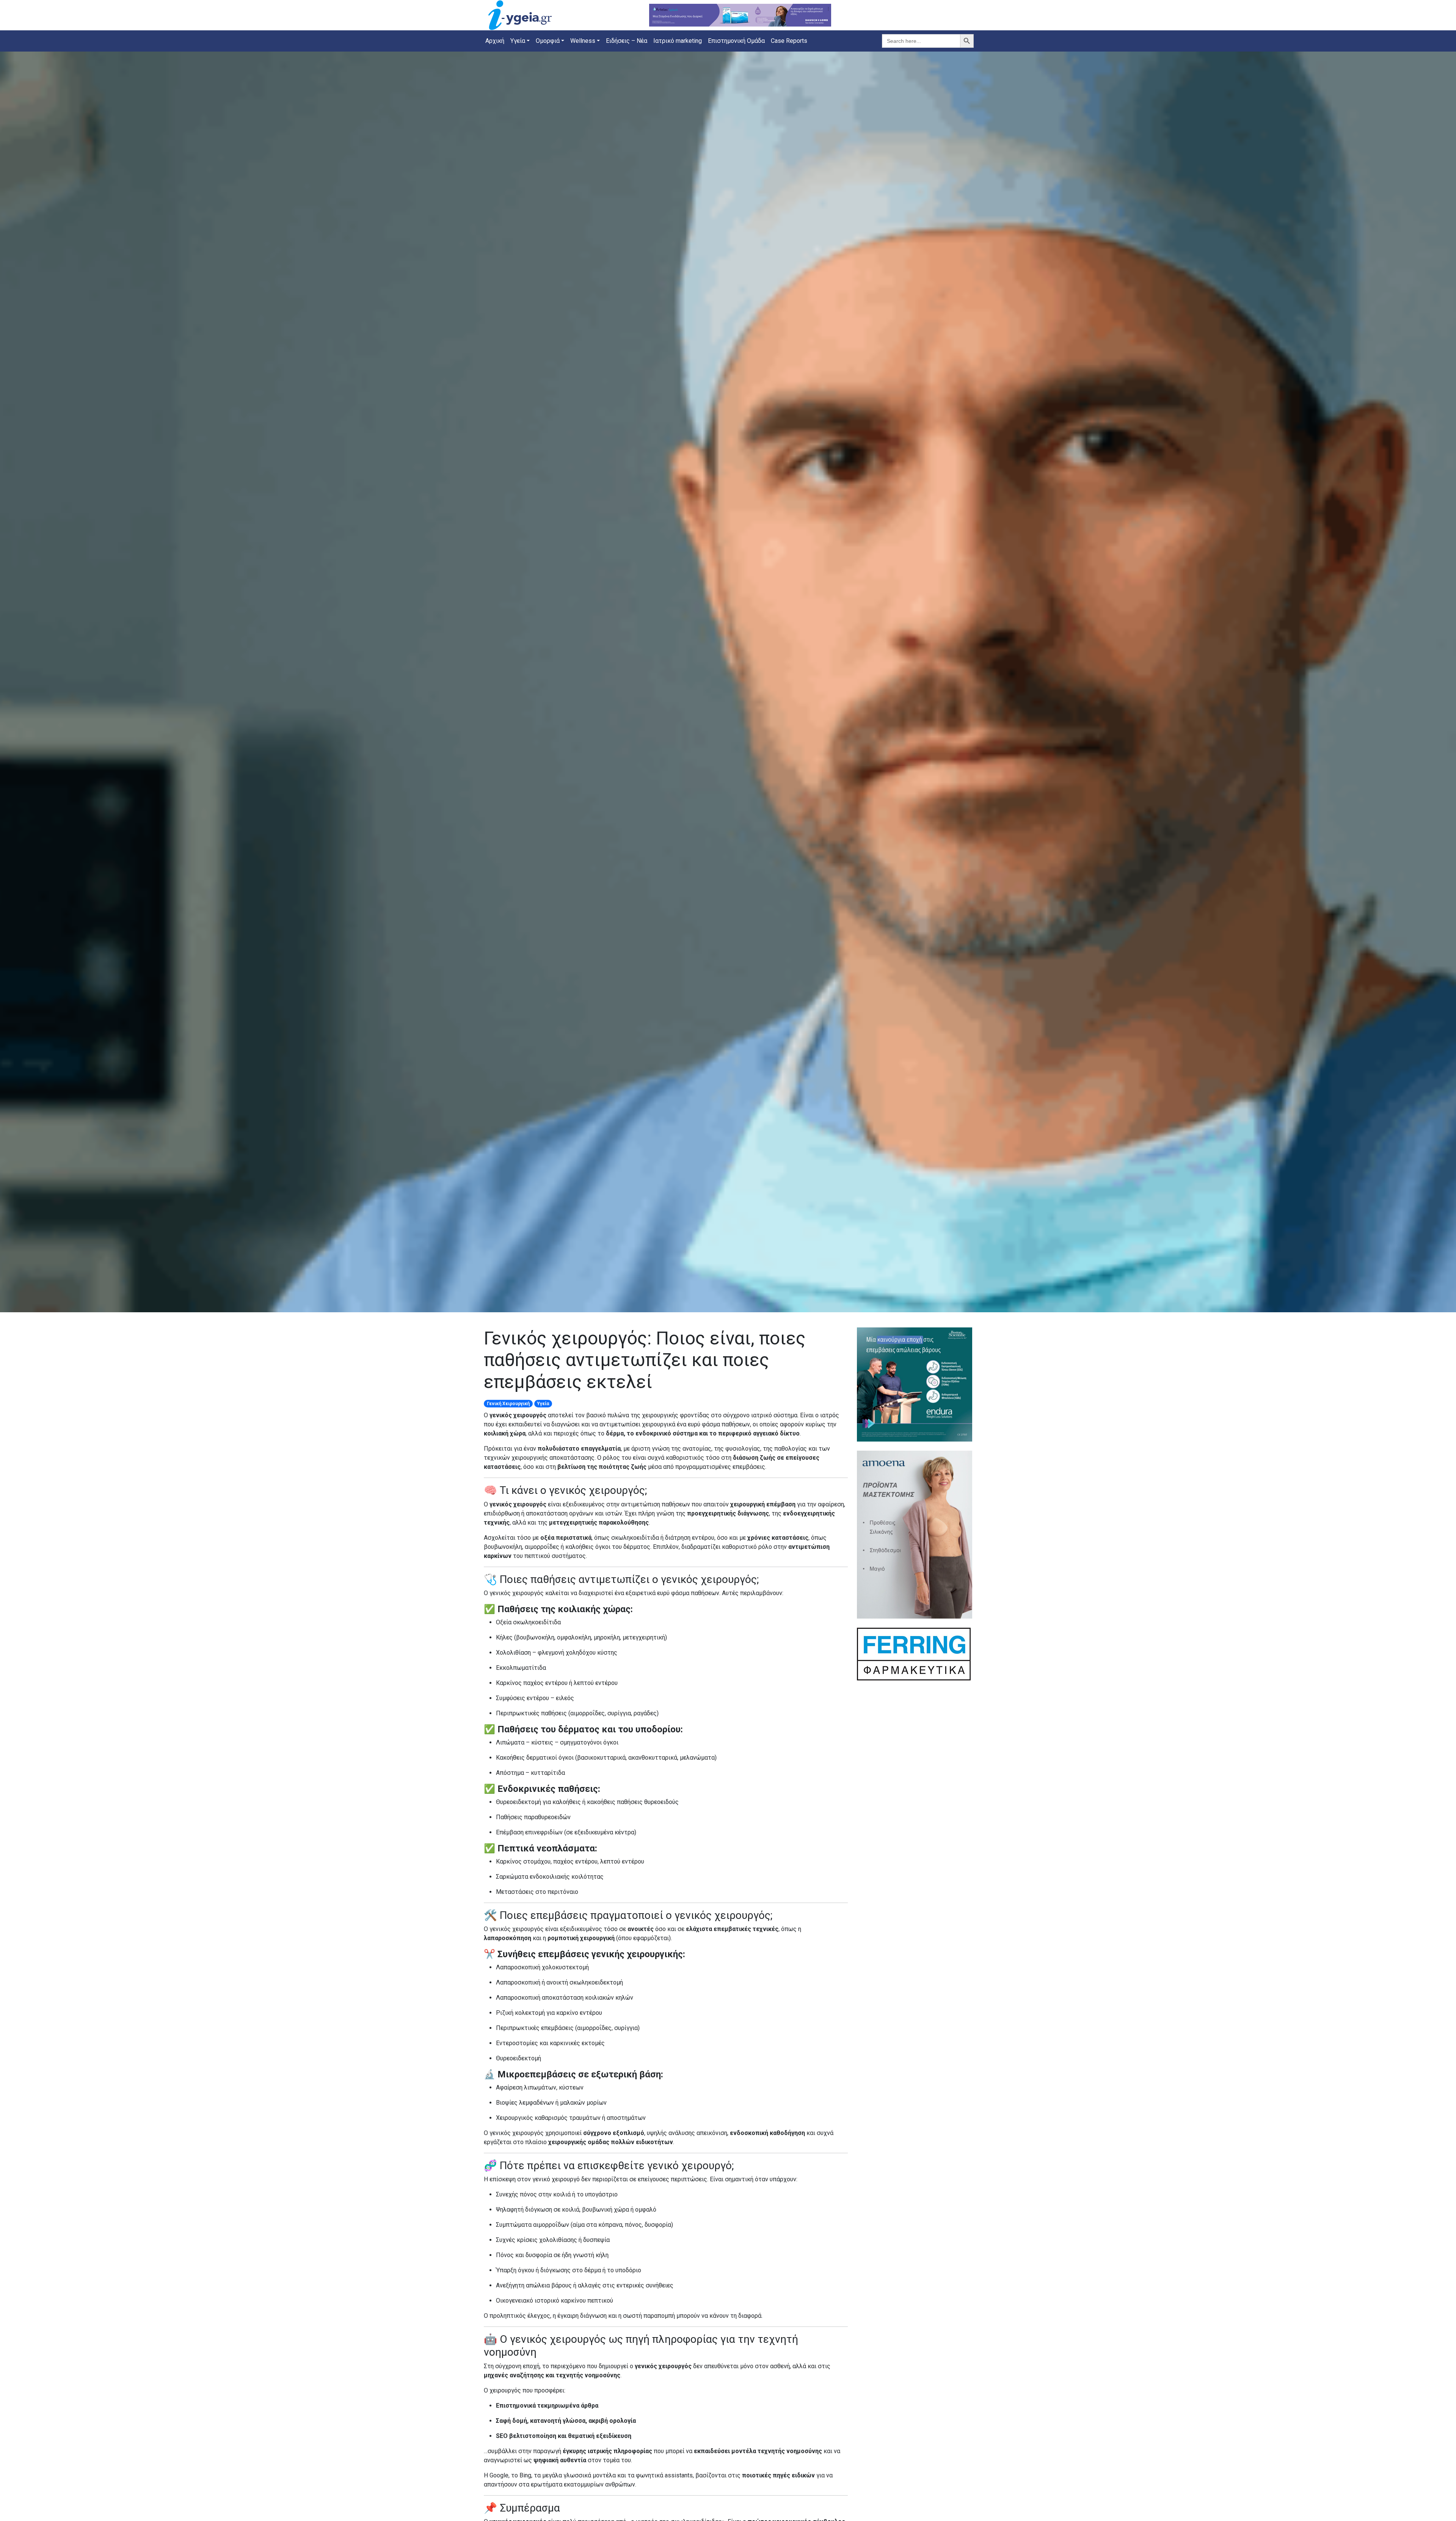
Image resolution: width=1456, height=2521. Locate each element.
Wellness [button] (583, 41)
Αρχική (495, 41)
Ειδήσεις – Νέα (627, 41)
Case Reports (789, 41)
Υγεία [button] (518, 41)
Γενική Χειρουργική (508, 1404)
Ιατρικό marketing (678, 41)
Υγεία (543, 1404)
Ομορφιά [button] (548, 41)
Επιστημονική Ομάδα (736, 41)
